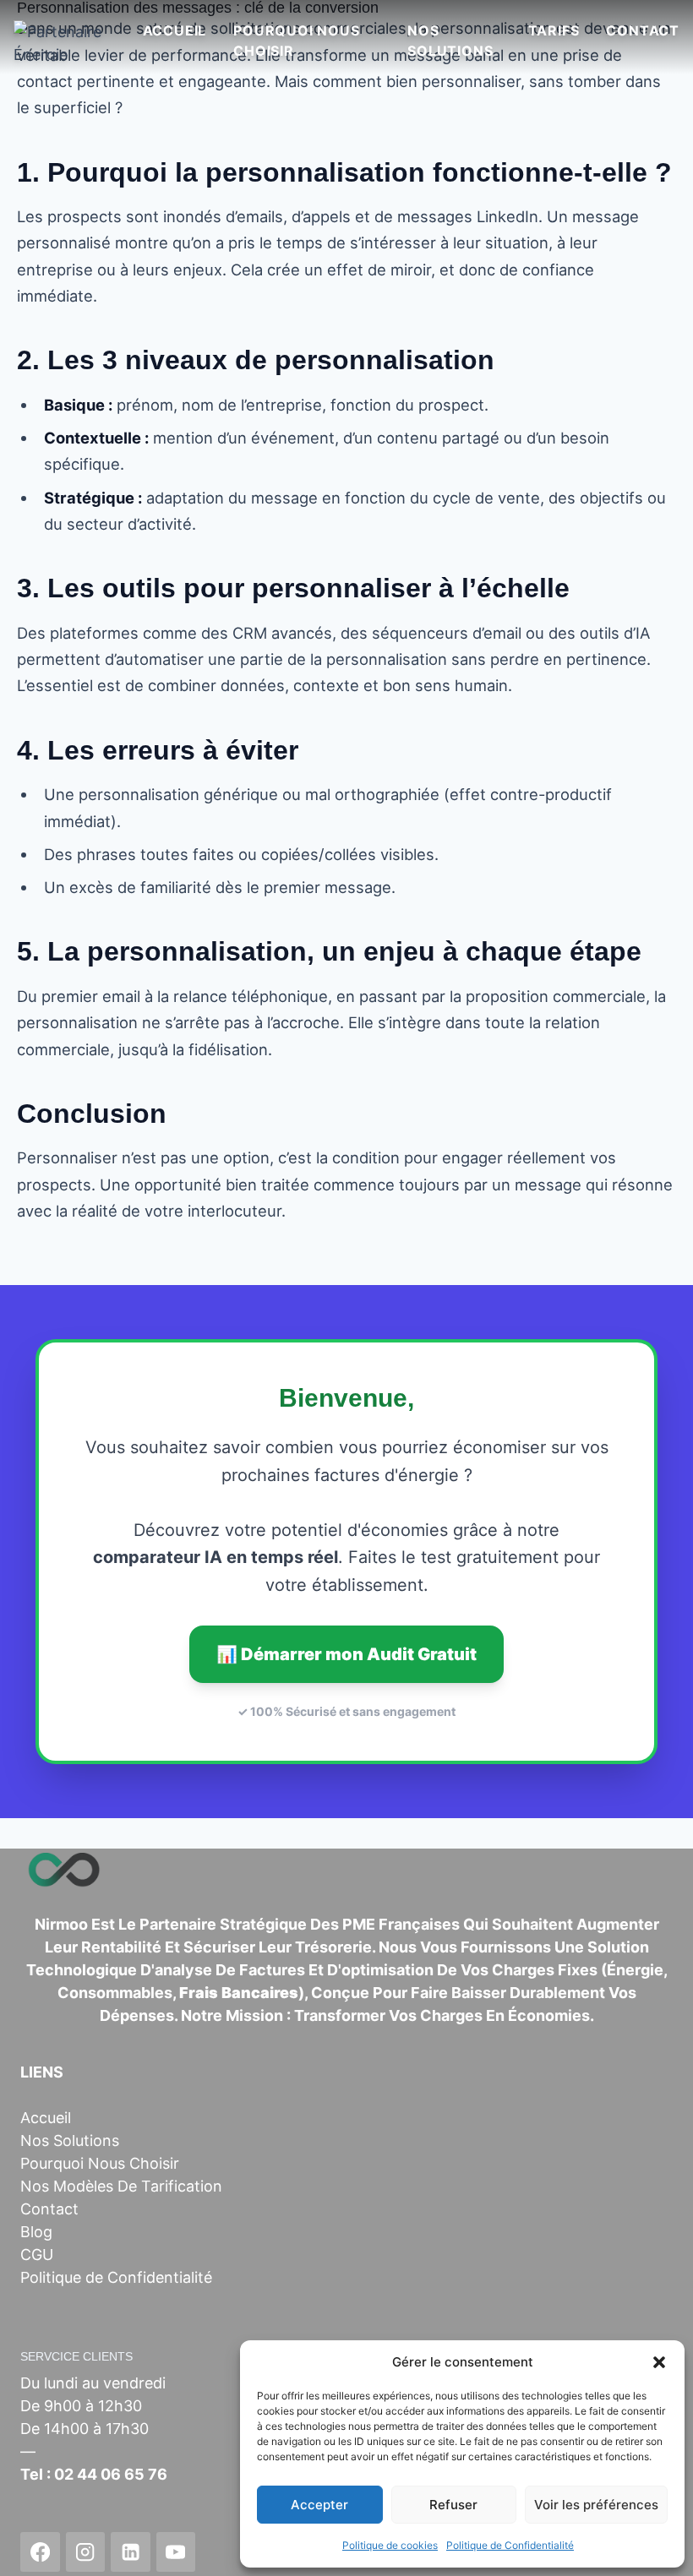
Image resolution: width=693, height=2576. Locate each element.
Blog (36, 2232)
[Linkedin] (131, 2552)
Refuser (453, 2505)
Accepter (319, 2505)
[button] (659, 2362)
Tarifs (554, 30)
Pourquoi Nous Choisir (296, 41)
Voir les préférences (596, 2505)
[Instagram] (86, 2552)
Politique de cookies (390, 2545)
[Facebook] (40, 2552)
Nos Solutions (450, 41)
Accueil (175, 30)
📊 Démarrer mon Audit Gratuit (346, 1654)
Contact (643, 30)
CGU (37, 2255)
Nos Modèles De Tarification (121, 2186)
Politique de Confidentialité (510, 2545)
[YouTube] (176, 2552)
